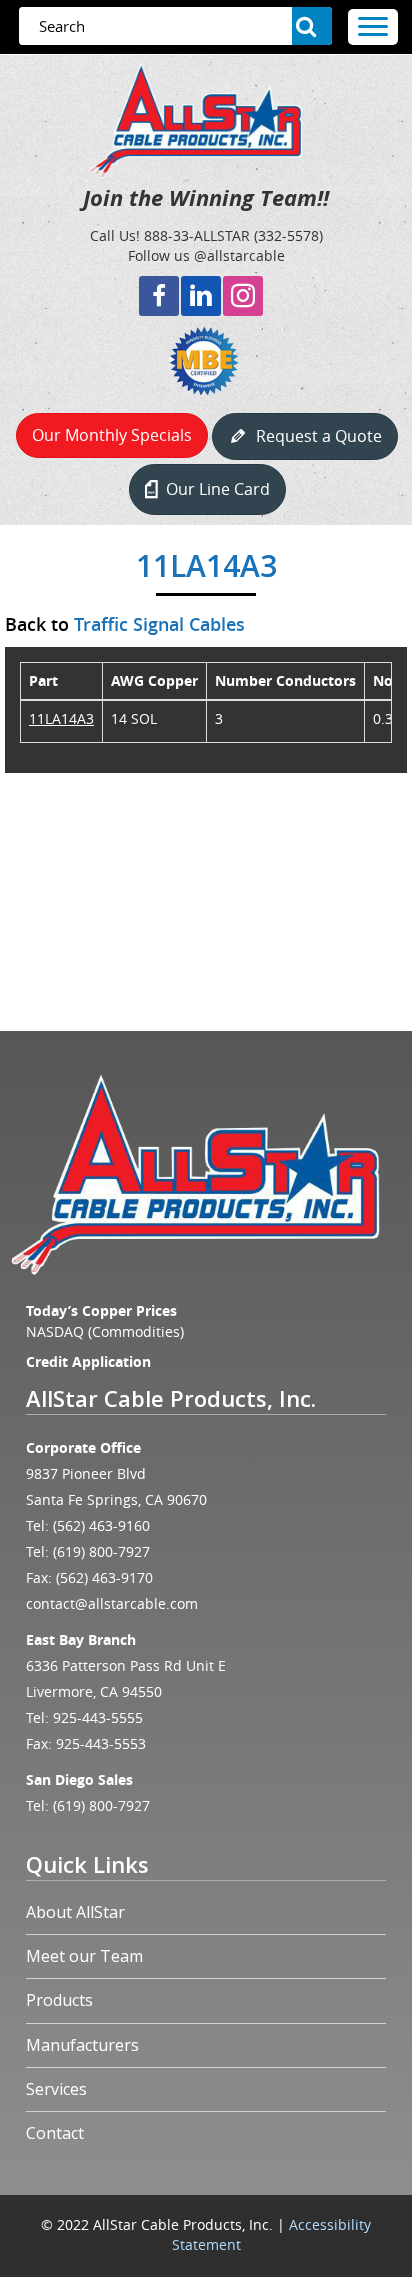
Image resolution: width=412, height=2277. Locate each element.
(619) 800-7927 (101, 1551)
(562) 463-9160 (101, 1525)
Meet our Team (84, 1956)
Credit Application (88, 1361)
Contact (55, 2133)
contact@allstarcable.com (112, 1603)
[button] (159, 296)
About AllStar (75, 1912)
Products (59, 2000)
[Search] (312, 26)
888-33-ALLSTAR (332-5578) (233, 235)
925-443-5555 (98, 1717)
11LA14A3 (61, 718)
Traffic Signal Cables (159, 624)
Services (56, 2089)
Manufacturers (82, 2045)
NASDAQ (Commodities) (105, 1331)
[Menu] (373, 27)
